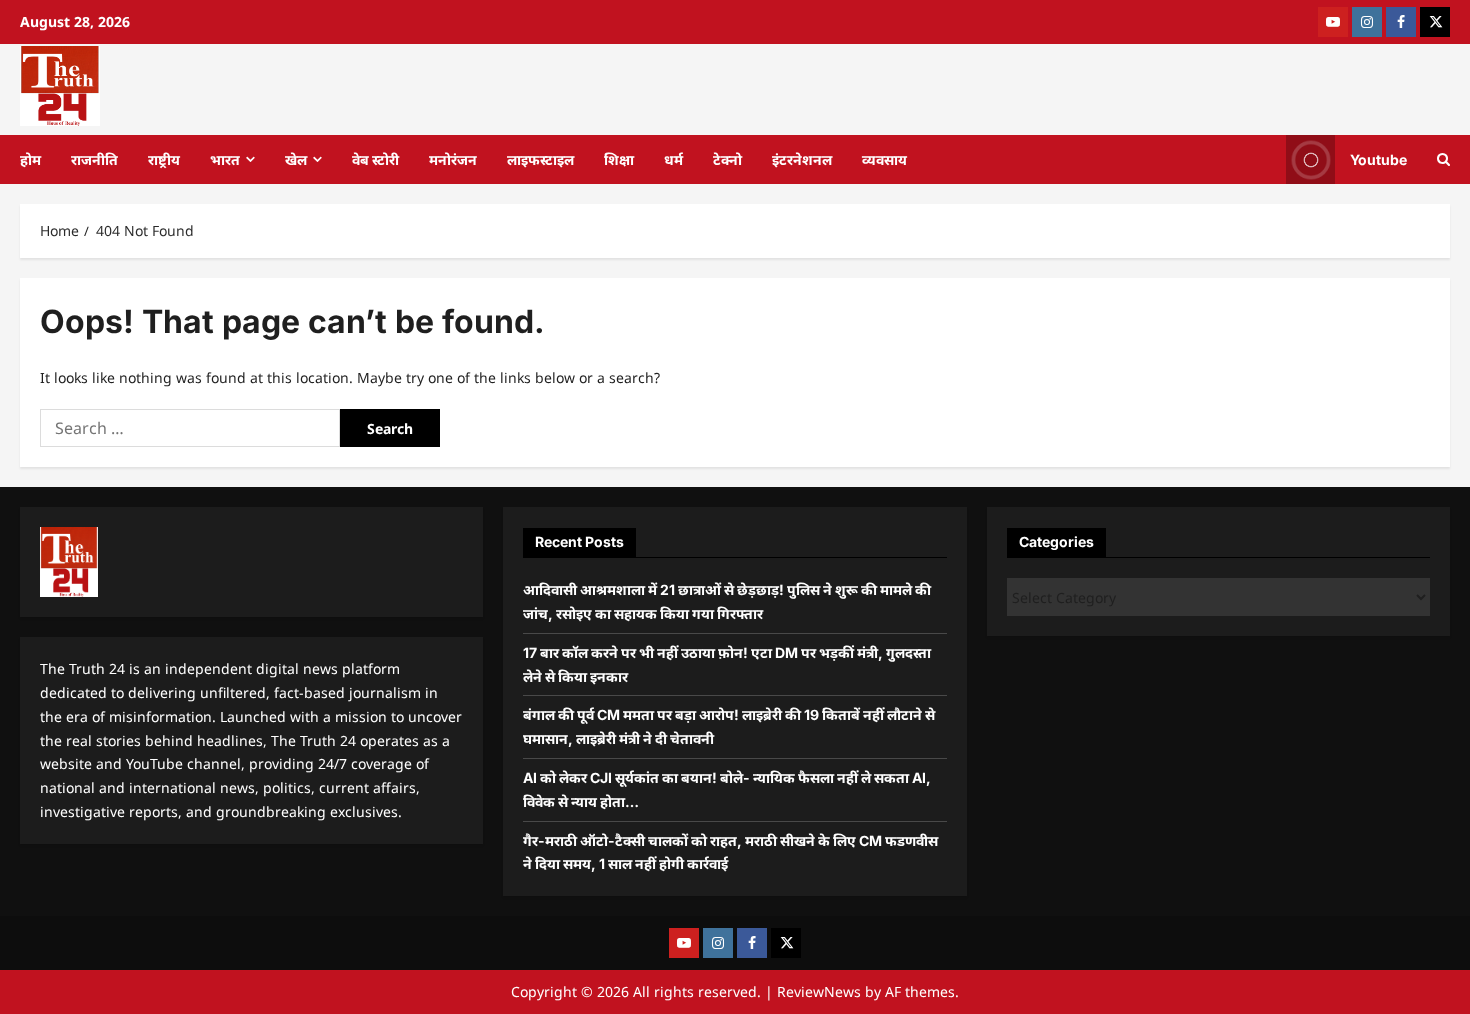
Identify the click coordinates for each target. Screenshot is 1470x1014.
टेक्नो (727, 159)
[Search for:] (190, 428)
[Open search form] (1443, 159)
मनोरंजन (453, 159)
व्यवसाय (884, 159)
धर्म (673, 159)
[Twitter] (1435, 22)
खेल (296, 159)
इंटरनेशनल (802, 159)
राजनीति (94, 159)
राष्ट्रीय (164, 159)
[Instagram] (1367, 22)
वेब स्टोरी (375, 159)
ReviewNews (819, 991)
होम (30, 159)
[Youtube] (1333, 22)
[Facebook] (1401, 22)
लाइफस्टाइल (540, 159)
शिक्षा (619, 159)
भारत (225, 159)
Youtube (1378, 158)
